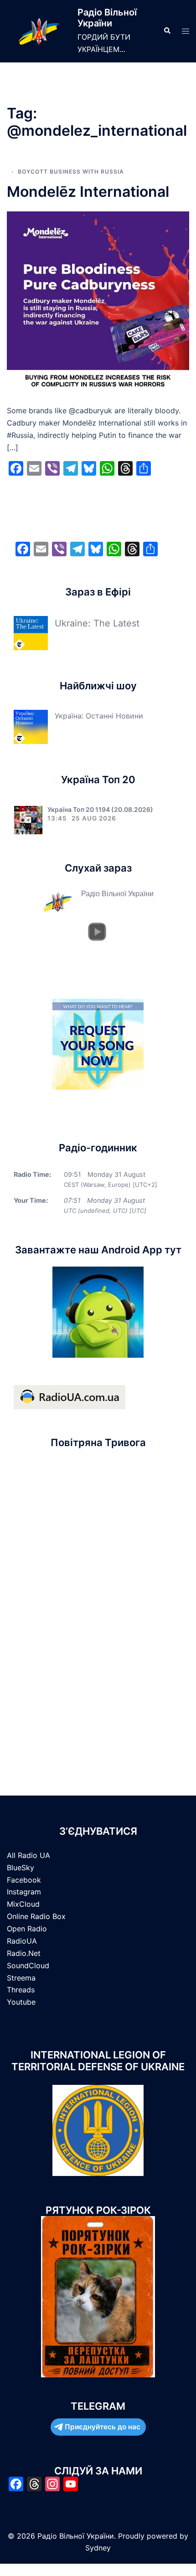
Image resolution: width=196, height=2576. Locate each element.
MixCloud (23, 1904)
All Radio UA (28, 1855)
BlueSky (21, 1868)
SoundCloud (28, 1965)
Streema (21, 1978)
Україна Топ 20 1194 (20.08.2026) (100, 809)
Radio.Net (24, 1953)
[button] (167, 31)
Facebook (24, 1880)
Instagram (24, 1892)
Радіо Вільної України (107, 18)
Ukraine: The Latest (97, 623)
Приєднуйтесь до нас (103, 2427)
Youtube (21, 2002)
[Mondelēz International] (98, 302)
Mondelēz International (88, 192)
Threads (21, 1990)
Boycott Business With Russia (71, 172)
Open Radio (27, 1929)
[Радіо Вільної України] (39, 31)
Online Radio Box (36, 1916)
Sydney (98, 2548)
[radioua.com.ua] (70, 1396)
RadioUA (22, 1941)
